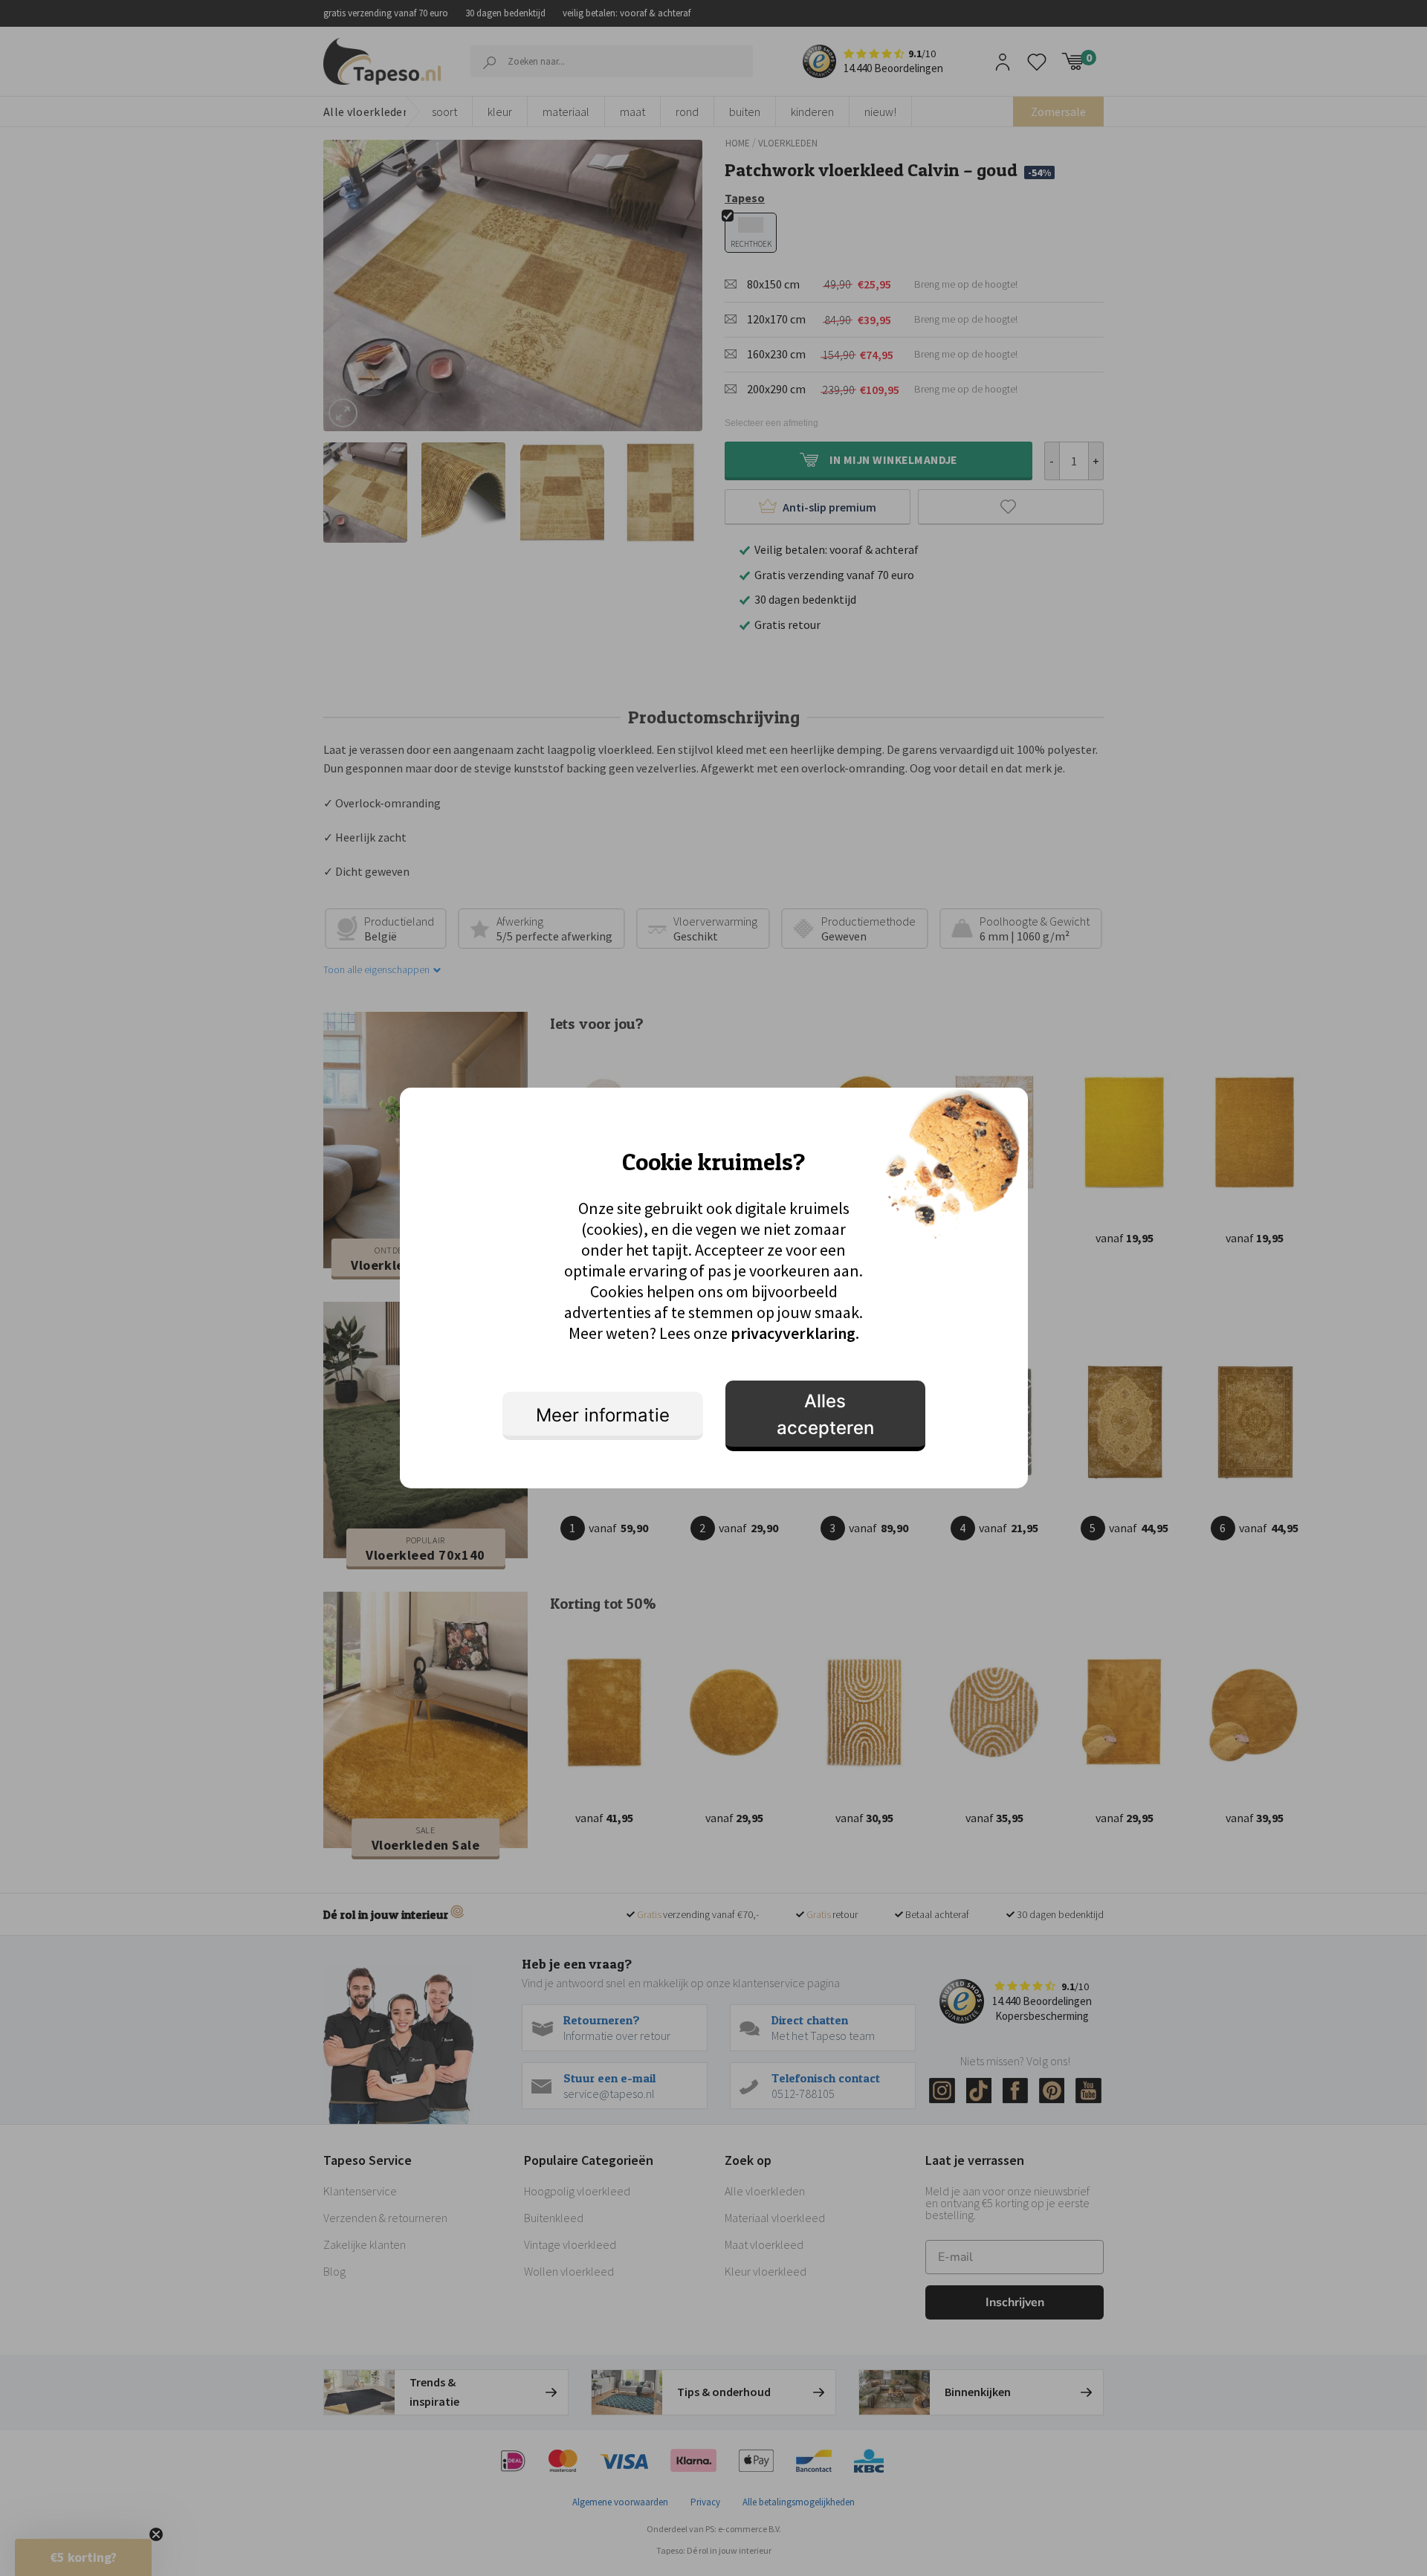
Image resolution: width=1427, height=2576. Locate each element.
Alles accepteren (825, 1414)
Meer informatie (603, 1415)
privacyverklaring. (795, 1333)
